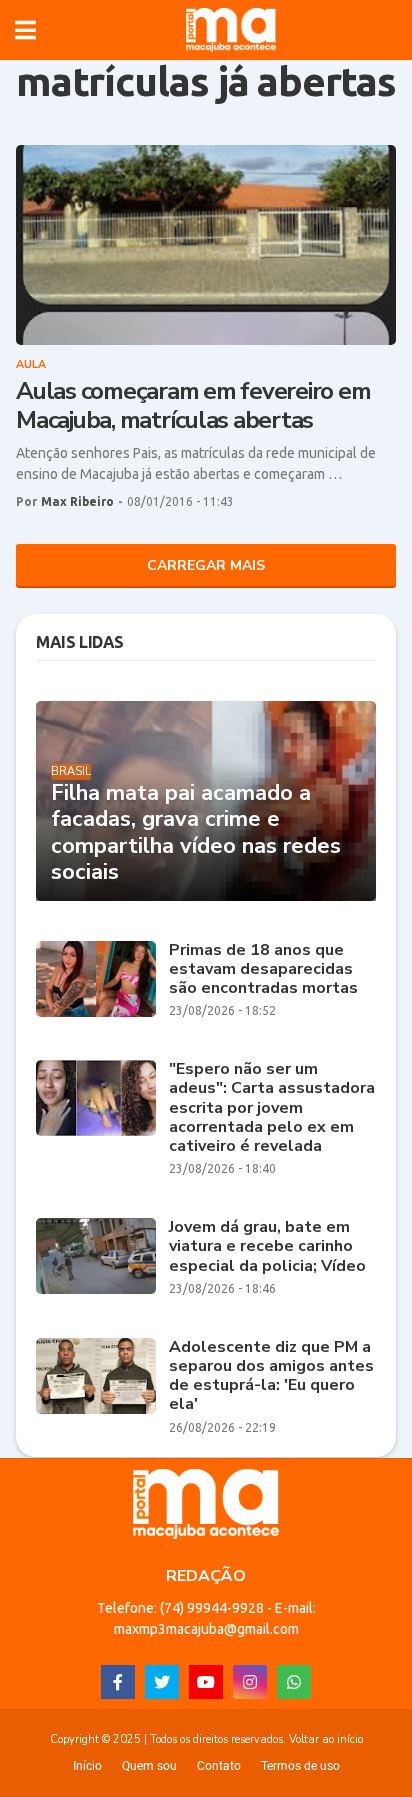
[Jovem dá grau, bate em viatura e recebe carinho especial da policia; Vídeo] (96, 1256)
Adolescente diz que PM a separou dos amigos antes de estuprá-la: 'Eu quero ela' (271, 1376)
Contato (219, 1766)
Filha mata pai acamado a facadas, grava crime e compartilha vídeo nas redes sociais (196, 833)
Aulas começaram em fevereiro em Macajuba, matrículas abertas (193, 406)
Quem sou (149, 1766)
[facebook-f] (118, 1682)
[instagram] (250, 1682)
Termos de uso (300, 1766)
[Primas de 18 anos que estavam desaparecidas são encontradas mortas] (96, 979)
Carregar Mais (206, 565)
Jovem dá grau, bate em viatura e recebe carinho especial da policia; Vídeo (267, 1247)
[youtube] (206, 1682)
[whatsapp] (294, 1682)
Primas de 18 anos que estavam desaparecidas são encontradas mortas (263, 970)
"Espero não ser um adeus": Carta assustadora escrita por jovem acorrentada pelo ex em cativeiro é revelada (272, 1108)
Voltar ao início (326, 1739)
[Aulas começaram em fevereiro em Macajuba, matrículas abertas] (206, 245)
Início (87, 1766)
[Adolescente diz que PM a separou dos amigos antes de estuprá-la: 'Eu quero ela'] (96, 1376)
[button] (25, 30)
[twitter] (162, 1682)
